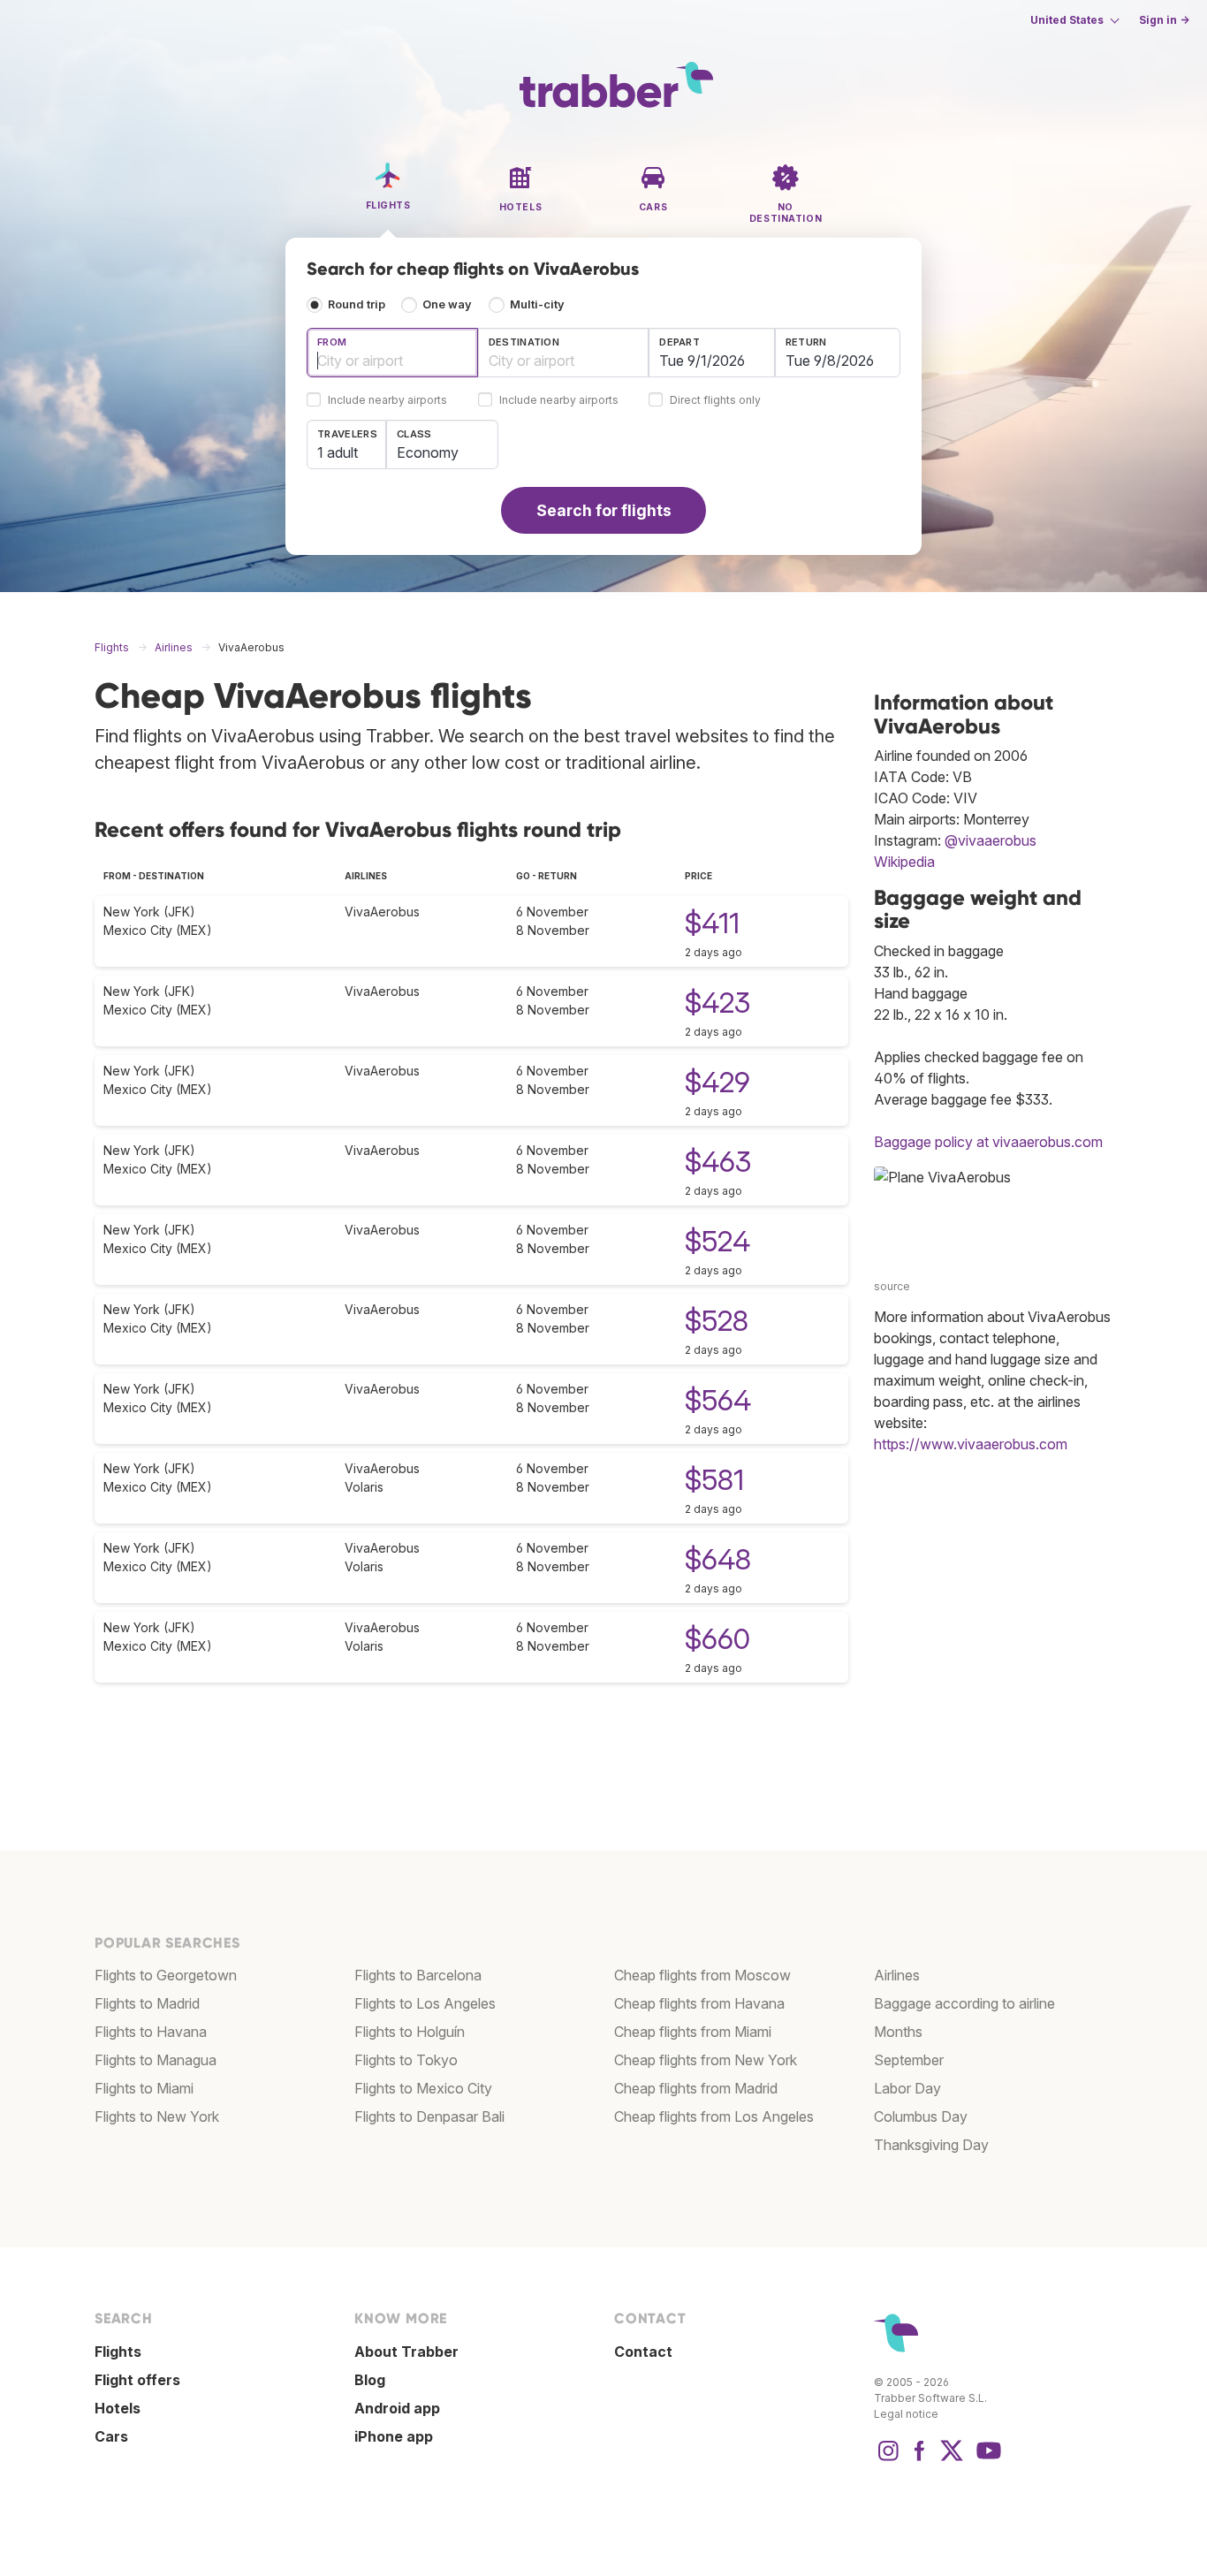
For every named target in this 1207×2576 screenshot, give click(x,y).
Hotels (118, 2408)
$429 (717, 1082)
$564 (718, 1400)
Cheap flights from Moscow (702, 1975)
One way (447, 304)
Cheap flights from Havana (699, 2003)
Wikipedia (904, 862)
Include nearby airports (387, 401)
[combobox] (392, 353)
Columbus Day (921, 2116)
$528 (717, 1321)
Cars (111, 2436)
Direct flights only (715, 401)
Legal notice (906, 2414)
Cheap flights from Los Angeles (714, 2116)
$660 (717, 1639)
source (892, 1286)
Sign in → (1164, 20)
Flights (118, 2352)
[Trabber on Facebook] (920, 2459)
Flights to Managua (156, 2060)
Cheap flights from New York (706, 2060)
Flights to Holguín (410, 2032)
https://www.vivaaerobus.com (971, 1444)
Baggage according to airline (964, 2003)
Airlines (897, 1975)
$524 (717, 1241)
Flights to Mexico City (423, 2088)
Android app (397, 2408)
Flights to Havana (151, 2032)
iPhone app (394, 2436)
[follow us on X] (952, 2459)
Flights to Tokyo (406, 2060)
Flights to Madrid (147, 2003)
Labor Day (907, 2088)
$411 (712, 923)
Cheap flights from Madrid (696, 2088)
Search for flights (604, 510)
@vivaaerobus (991, 840)
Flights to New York (157, 2116)
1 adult (338, 452)
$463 (718, 1162)
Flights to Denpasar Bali (429, 2116)
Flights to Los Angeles (425, 2003)
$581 (714, 1480)
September (909, 2060)
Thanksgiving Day (931, 2145)
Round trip (357, 304)
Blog (370, 2380)
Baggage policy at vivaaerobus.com (988, 1142)
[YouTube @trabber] (986, 2459)
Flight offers (137, 2380)
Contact (643, 2352)
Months (898, 2032)
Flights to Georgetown (166, 1975)
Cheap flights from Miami (693, 2032)
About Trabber (406, 2352)
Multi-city (537, 304)
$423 (717, 1003)
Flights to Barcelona (418, 1975)
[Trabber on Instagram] (888, 2459)
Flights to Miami (144, 2088)
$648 (718, 1559)
